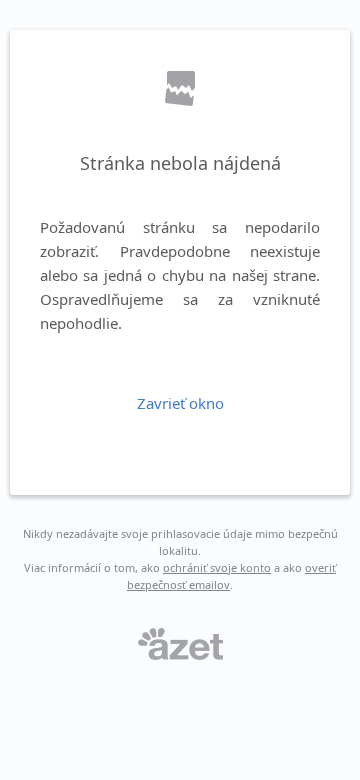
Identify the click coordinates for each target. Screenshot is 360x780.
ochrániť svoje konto (217, 567)
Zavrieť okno (180, 403)
